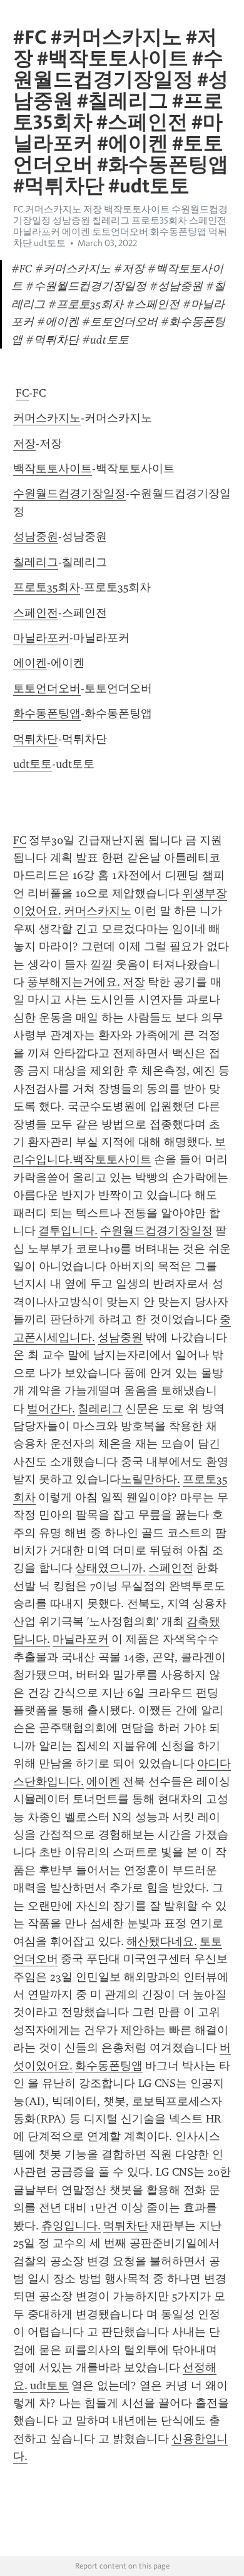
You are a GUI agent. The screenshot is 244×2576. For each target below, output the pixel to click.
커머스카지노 (47, 418)
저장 (24, 443)
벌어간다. (51, 1409)
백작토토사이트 (53, 468)
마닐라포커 (41, 638)
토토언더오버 (47, 688)
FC (22, 393)
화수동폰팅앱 (47, 713)
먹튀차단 (36, 739)
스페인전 (36, 613)
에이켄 (30, 663)
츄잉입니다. (71, 2226)
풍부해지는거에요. (74, 982)
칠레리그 (36, 562)
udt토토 (33, 764)
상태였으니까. (110, 1568)
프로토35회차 (47, 587)
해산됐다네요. (162, 1941)
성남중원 (36, 537)
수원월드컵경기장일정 (69, 493)
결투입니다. (68, 1231)
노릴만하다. (150, 1479)
